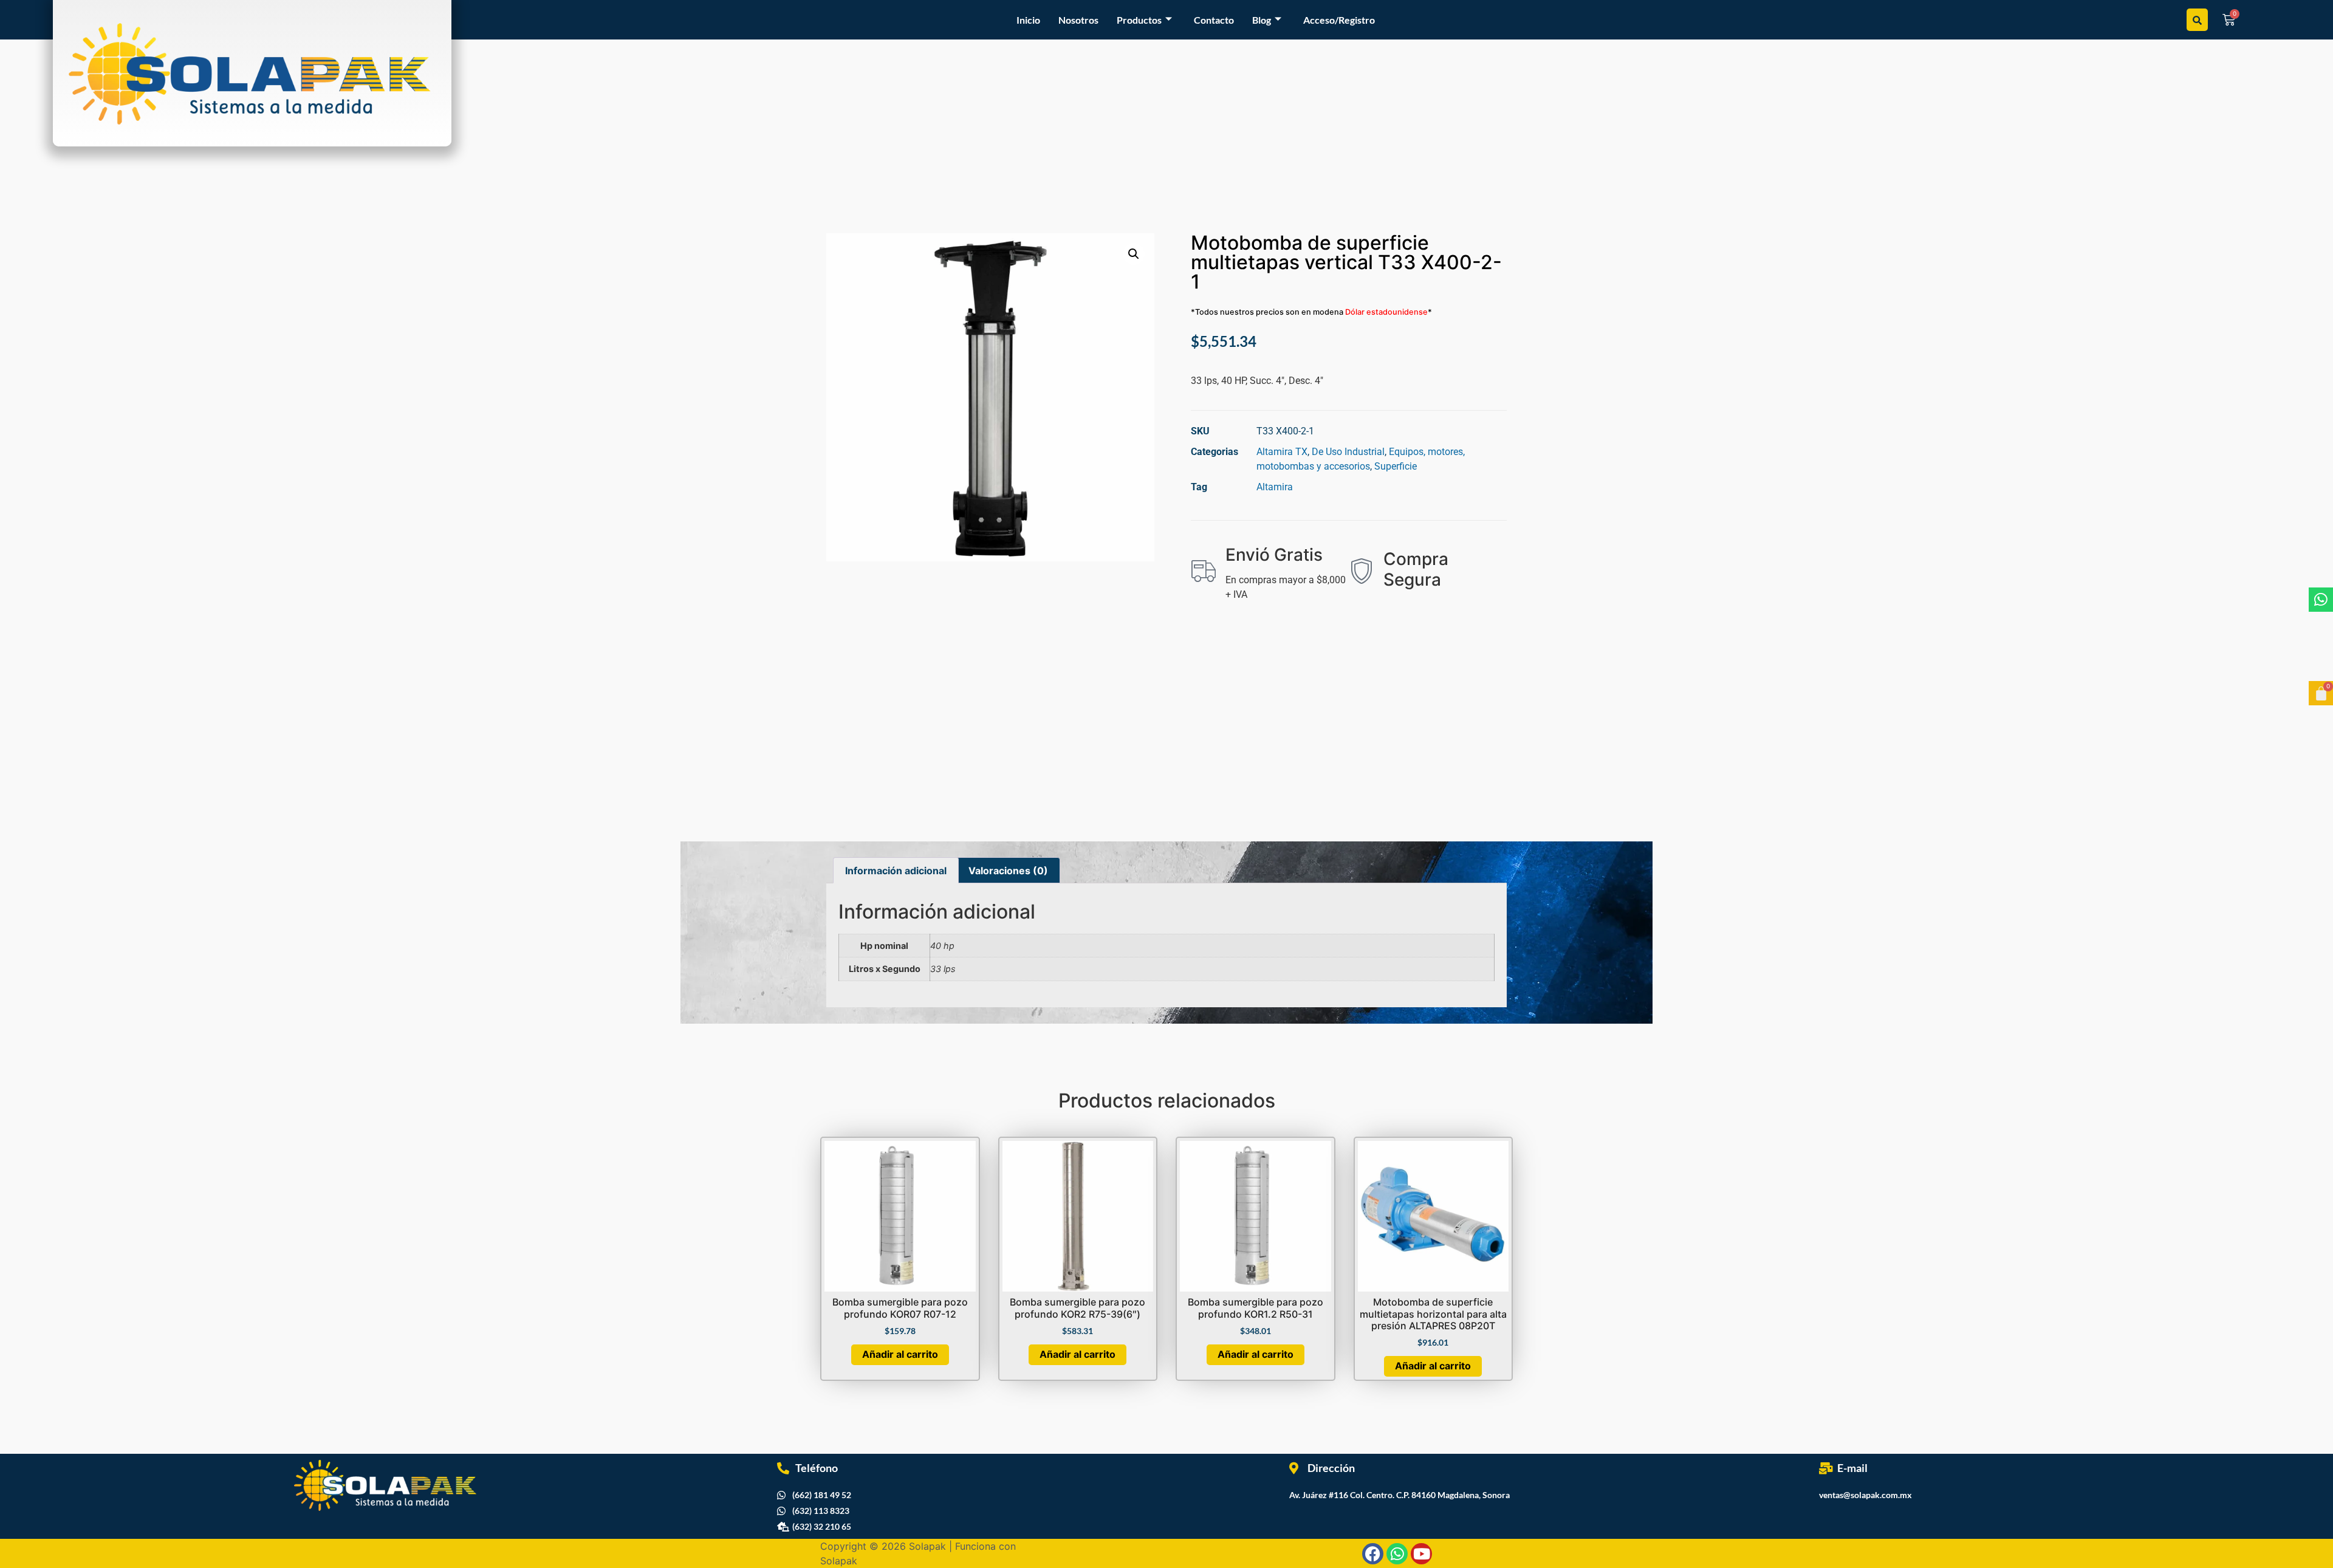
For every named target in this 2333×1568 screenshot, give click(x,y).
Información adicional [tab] (896, 871)
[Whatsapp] (2321, 600)
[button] (1134, 254)
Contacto (1214, 20)
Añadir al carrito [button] (900, 1354)
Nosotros (1078, 20)
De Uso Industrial (1348, 452)
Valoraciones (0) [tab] (1008, 871)
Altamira (1275, 487)
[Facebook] (1373, 1554)
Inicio (1028, 20)
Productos (1139, 20)
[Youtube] (1421, 1554)
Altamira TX (1282, 452)
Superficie (1396, 466)
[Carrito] (2321, 693)
